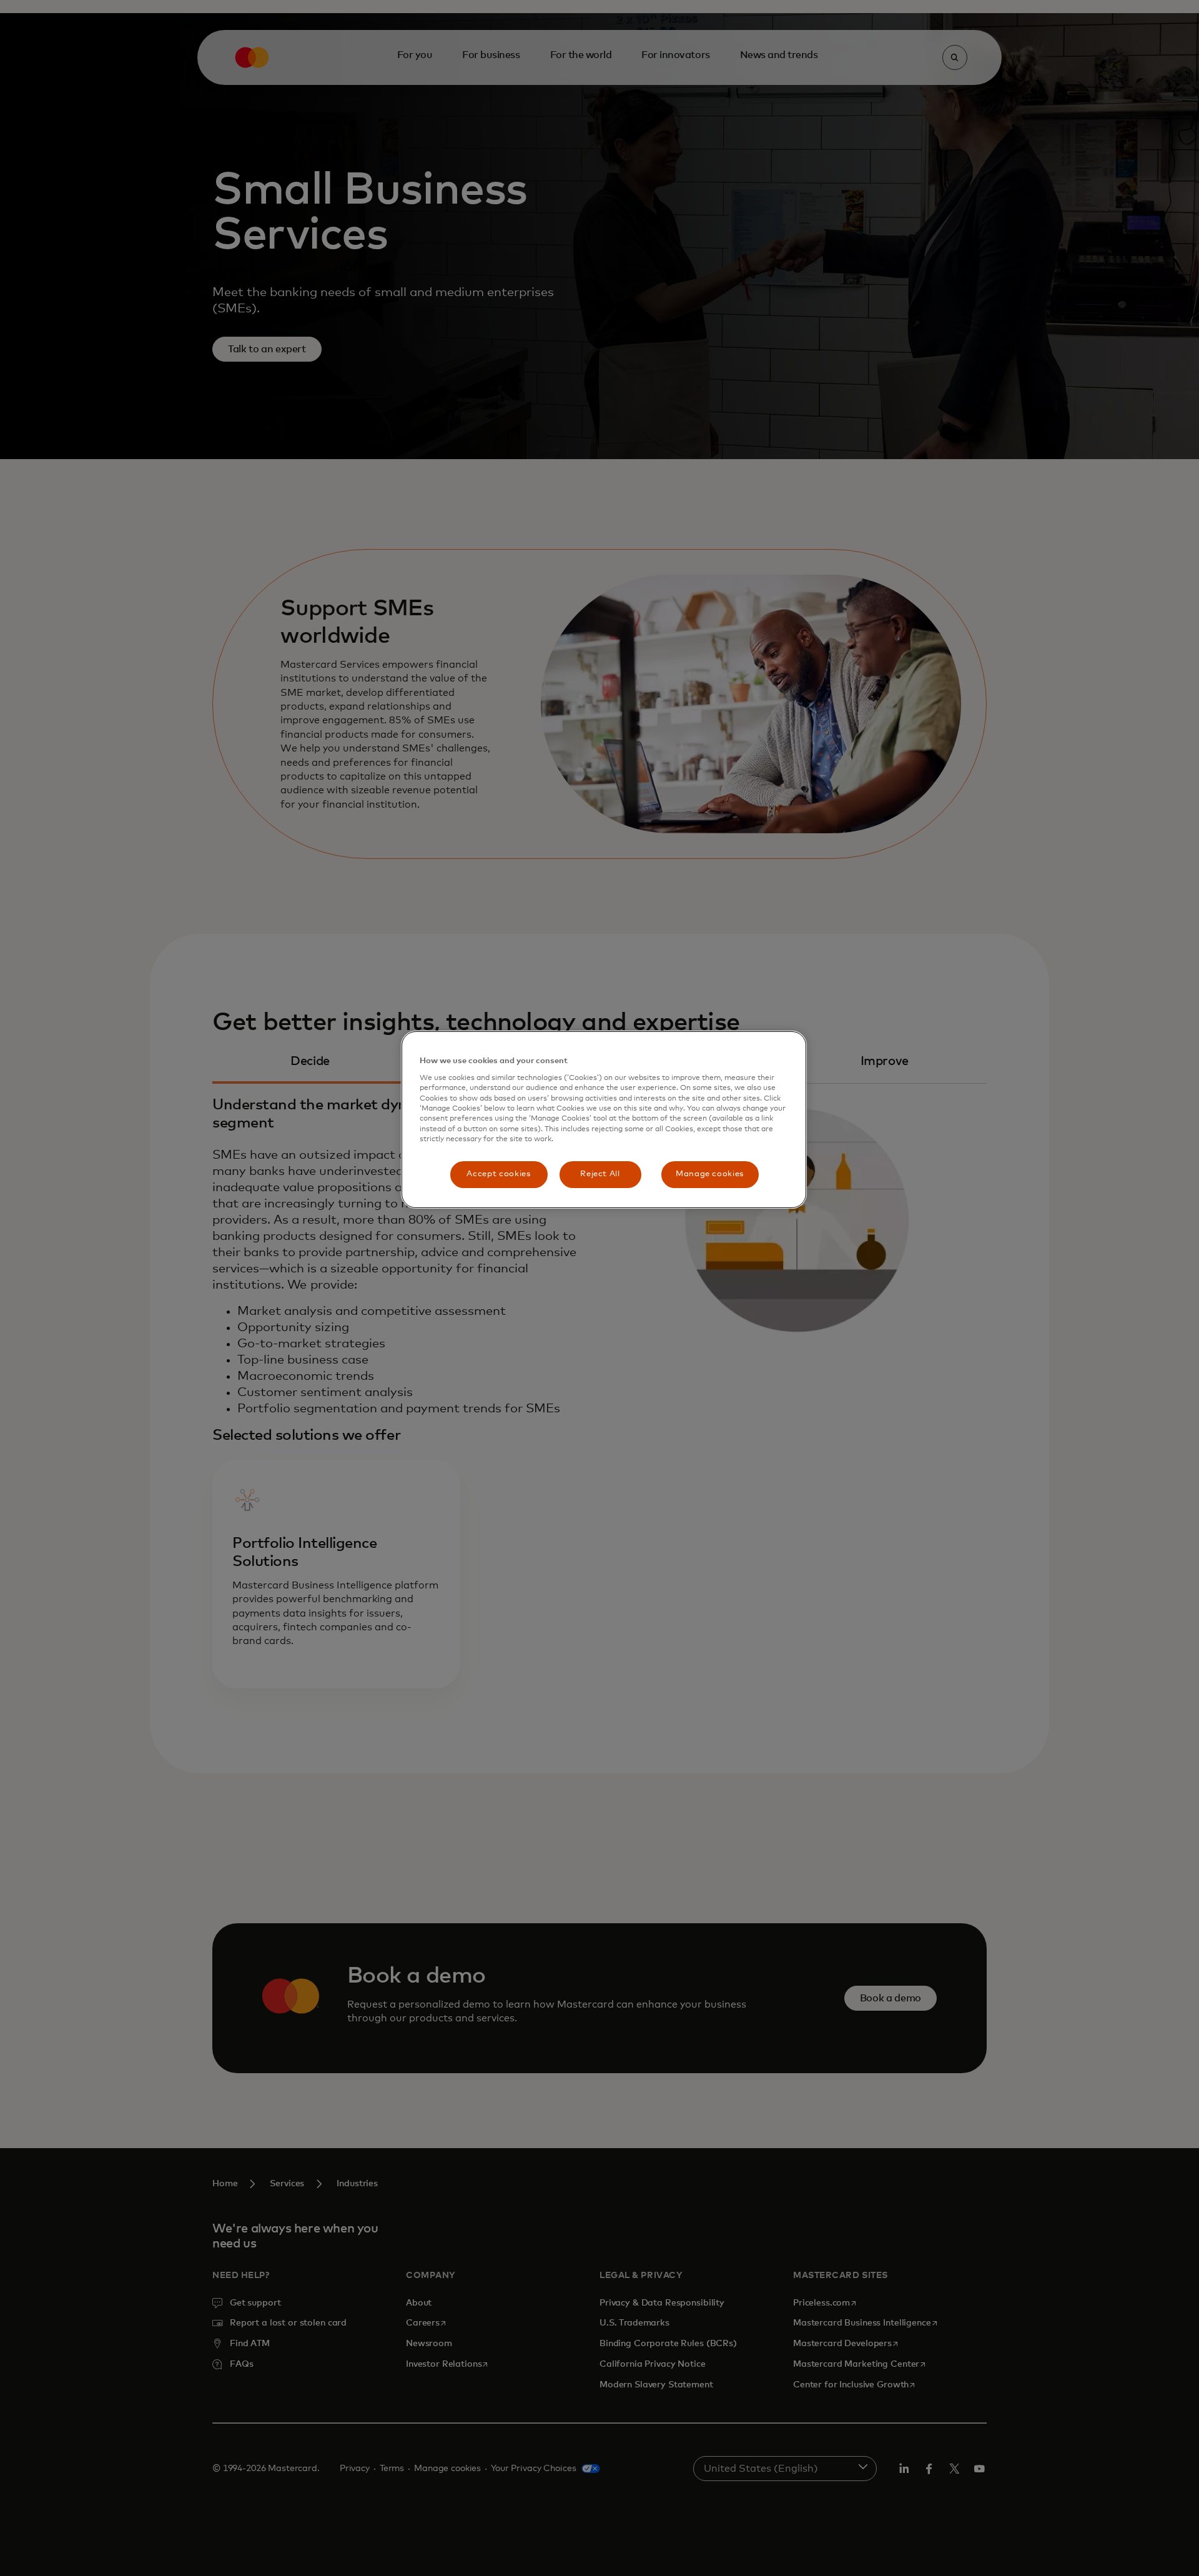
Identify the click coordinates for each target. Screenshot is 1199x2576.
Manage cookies (710, 1174)
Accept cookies (498, 1174)
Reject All (600, 1174)
